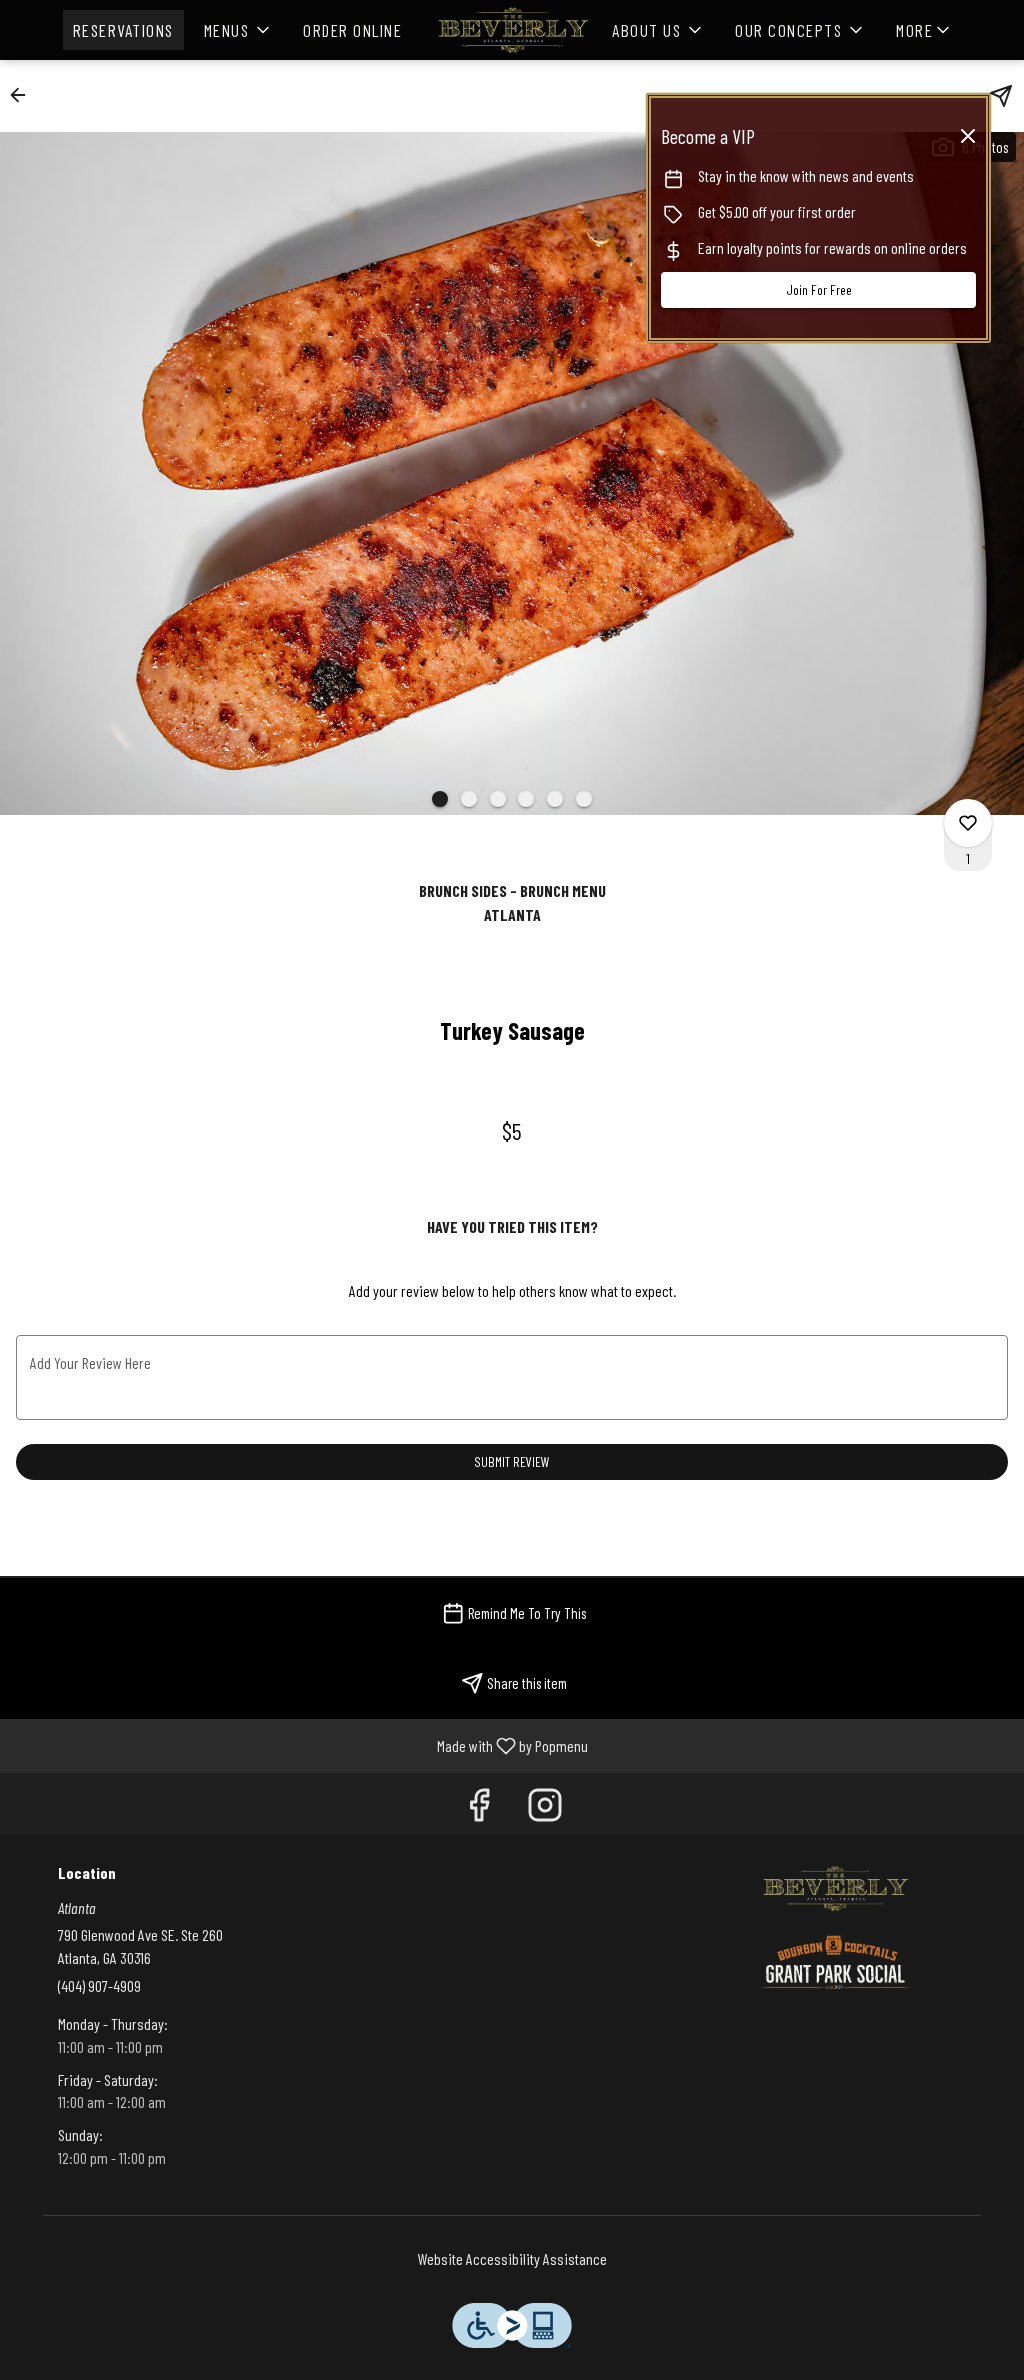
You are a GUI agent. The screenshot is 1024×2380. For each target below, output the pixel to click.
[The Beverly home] (512, 30)
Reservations (123, 30)
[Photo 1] (440, 799)
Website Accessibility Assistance (512, 2258)
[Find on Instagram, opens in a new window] (545, 1808)
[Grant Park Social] (835, 1959)
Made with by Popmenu (301, 1745)
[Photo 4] (526, 799)
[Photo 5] (555, 799)
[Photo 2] (469, 799)
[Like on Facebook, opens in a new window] (479, 1808)
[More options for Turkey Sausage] (968, 823)
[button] (239, 30)
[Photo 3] (498, 799)
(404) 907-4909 (99, 1985)
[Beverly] (835, 1885)
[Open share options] (1001, 96)
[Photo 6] (584, 799)
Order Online (352, 30)
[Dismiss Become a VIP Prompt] (968, 136)
